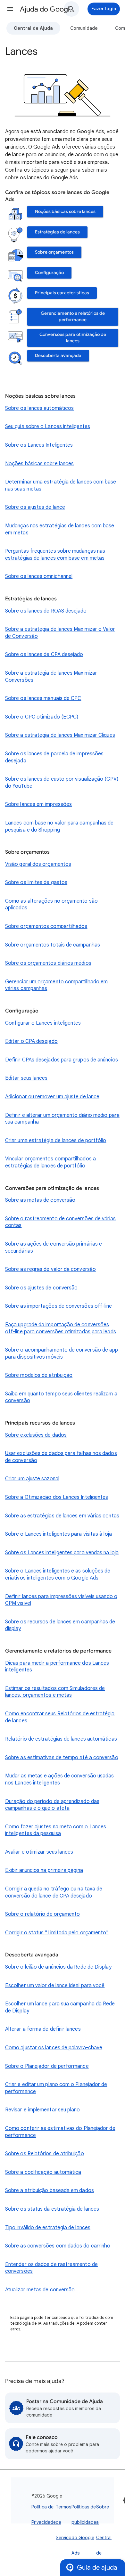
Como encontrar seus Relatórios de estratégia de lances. (60, 1717)
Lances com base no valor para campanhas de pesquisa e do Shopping (59, 826)
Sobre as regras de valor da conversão (50, 1269)
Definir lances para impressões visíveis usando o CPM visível (61, 1600)
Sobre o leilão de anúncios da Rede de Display (58, 1967)
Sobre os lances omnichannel (39, 576)
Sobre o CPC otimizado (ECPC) (42, 717)
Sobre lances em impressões (38, 804)
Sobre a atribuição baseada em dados (50, 2190)
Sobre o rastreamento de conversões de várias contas (61, 1222)
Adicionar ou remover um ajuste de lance (52, 1097)
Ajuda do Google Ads (48, 9)
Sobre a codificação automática (43, 2172)
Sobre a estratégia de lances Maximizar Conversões (51, 677)
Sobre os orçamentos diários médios (48, 963)
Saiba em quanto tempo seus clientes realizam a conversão (61, 1397)
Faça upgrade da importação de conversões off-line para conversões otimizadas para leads (61, 1328)
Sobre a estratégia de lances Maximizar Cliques (60, 735)
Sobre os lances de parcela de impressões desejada (54, 757)
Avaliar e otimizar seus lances (39, 1852)
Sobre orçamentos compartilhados (46, 926)
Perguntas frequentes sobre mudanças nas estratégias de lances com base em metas (55, 555)
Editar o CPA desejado (31, 1041)
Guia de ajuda (97, 2568)
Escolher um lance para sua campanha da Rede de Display (60, 2007)
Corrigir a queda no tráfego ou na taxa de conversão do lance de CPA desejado (54, 1892)
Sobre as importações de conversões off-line (58, 1306)
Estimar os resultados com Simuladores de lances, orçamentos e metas (55, 1692)
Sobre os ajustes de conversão (41, 1288)
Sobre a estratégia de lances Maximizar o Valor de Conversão (60, 633)
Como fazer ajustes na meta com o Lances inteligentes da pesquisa (56, 1830)
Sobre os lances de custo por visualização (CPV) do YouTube (62, 783)
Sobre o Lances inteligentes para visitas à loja (58, 1534)
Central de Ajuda (33, 28)
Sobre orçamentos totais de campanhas (53, 945)
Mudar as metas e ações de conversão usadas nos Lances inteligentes (59, 1779)
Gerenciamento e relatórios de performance (73, 317)
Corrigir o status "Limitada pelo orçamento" (57, 1933)
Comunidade (84, 28)
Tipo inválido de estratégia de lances (48, 2228)
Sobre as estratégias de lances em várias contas (62, 1516)
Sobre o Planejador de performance (47, 2066)
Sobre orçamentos (54, 252)
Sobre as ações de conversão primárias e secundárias (54, 1247)
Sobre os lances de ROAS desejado (46, 611)
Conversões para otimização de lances (73, 338)
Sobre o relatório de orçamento (42, 1914)
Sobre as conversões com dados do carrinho (58, 2246)
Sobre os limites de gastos (36, 882)
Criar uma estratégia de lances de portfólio (56, 1141)
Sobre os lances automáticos (39, 408)
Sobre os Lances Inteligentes (39, 445)
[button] (10, 9)
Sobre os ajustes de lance (35, 507)
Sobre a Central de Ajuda (104, 2538)
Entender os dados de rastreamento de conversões (51, 2268)
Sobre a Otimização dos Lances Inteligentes (57, 1497)
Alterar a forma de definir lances (43, 2029)
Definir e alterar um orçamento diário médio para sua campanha (62, 1119)
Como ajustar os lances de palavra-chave (54, 2048)
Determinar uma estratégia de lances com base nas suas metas (61, 485)
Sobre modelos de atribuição (39, 1375)
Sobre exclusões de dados (36, 1435)
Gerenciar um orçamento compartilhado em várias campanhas (56, 985)
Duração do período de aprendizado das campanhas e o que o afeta (52, 1805)
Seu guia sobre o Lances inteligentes (48, 427)
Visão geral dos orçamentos (38, 864)
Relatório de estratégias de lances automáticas (61, 1739)
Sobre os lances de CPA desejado (44, 654)
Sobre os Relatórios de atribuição (45, 2154)
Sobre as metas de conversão (40, 1200)
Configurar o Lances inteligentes (43, 1023)
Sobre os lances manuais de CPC (43, 698)
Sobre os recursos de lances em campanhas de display (60, 1625)
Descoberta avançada (58, 356)
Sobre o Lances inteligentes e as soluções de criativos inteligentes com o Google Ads (58, 1574)
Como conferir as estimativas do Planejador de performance (60, 2132)
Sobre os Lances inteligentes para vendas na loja (62, 1553)
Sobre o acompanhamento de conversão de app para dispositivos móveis (62, 1353)
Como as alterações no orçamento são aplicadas (51, 905)
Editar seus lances (26, 1078)
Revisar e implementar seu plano (42, 2110)
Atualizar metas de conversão (40, 2290)
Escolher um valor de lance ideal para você (55, 1986)
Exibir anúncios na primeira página (44, 1870)
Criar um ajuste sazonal (32, 1479)
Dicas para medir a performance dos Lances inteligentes (57, 1667)
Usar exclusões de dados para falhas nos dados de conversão (61, 1457)
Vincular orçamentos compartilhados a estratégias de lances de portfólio (50, 1162)
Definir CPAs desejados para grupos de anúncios (62, 1060)
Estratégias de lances (57, 232)
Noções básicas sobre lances (65, 211)
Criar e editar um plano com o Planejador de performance (56, 2088)
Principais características (62, 293)
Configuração (49, 273)
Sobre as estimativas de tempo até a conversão (62, 1758)
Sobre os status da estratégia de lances (52, 2209)
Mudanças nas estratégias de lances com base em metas (60, 529)
